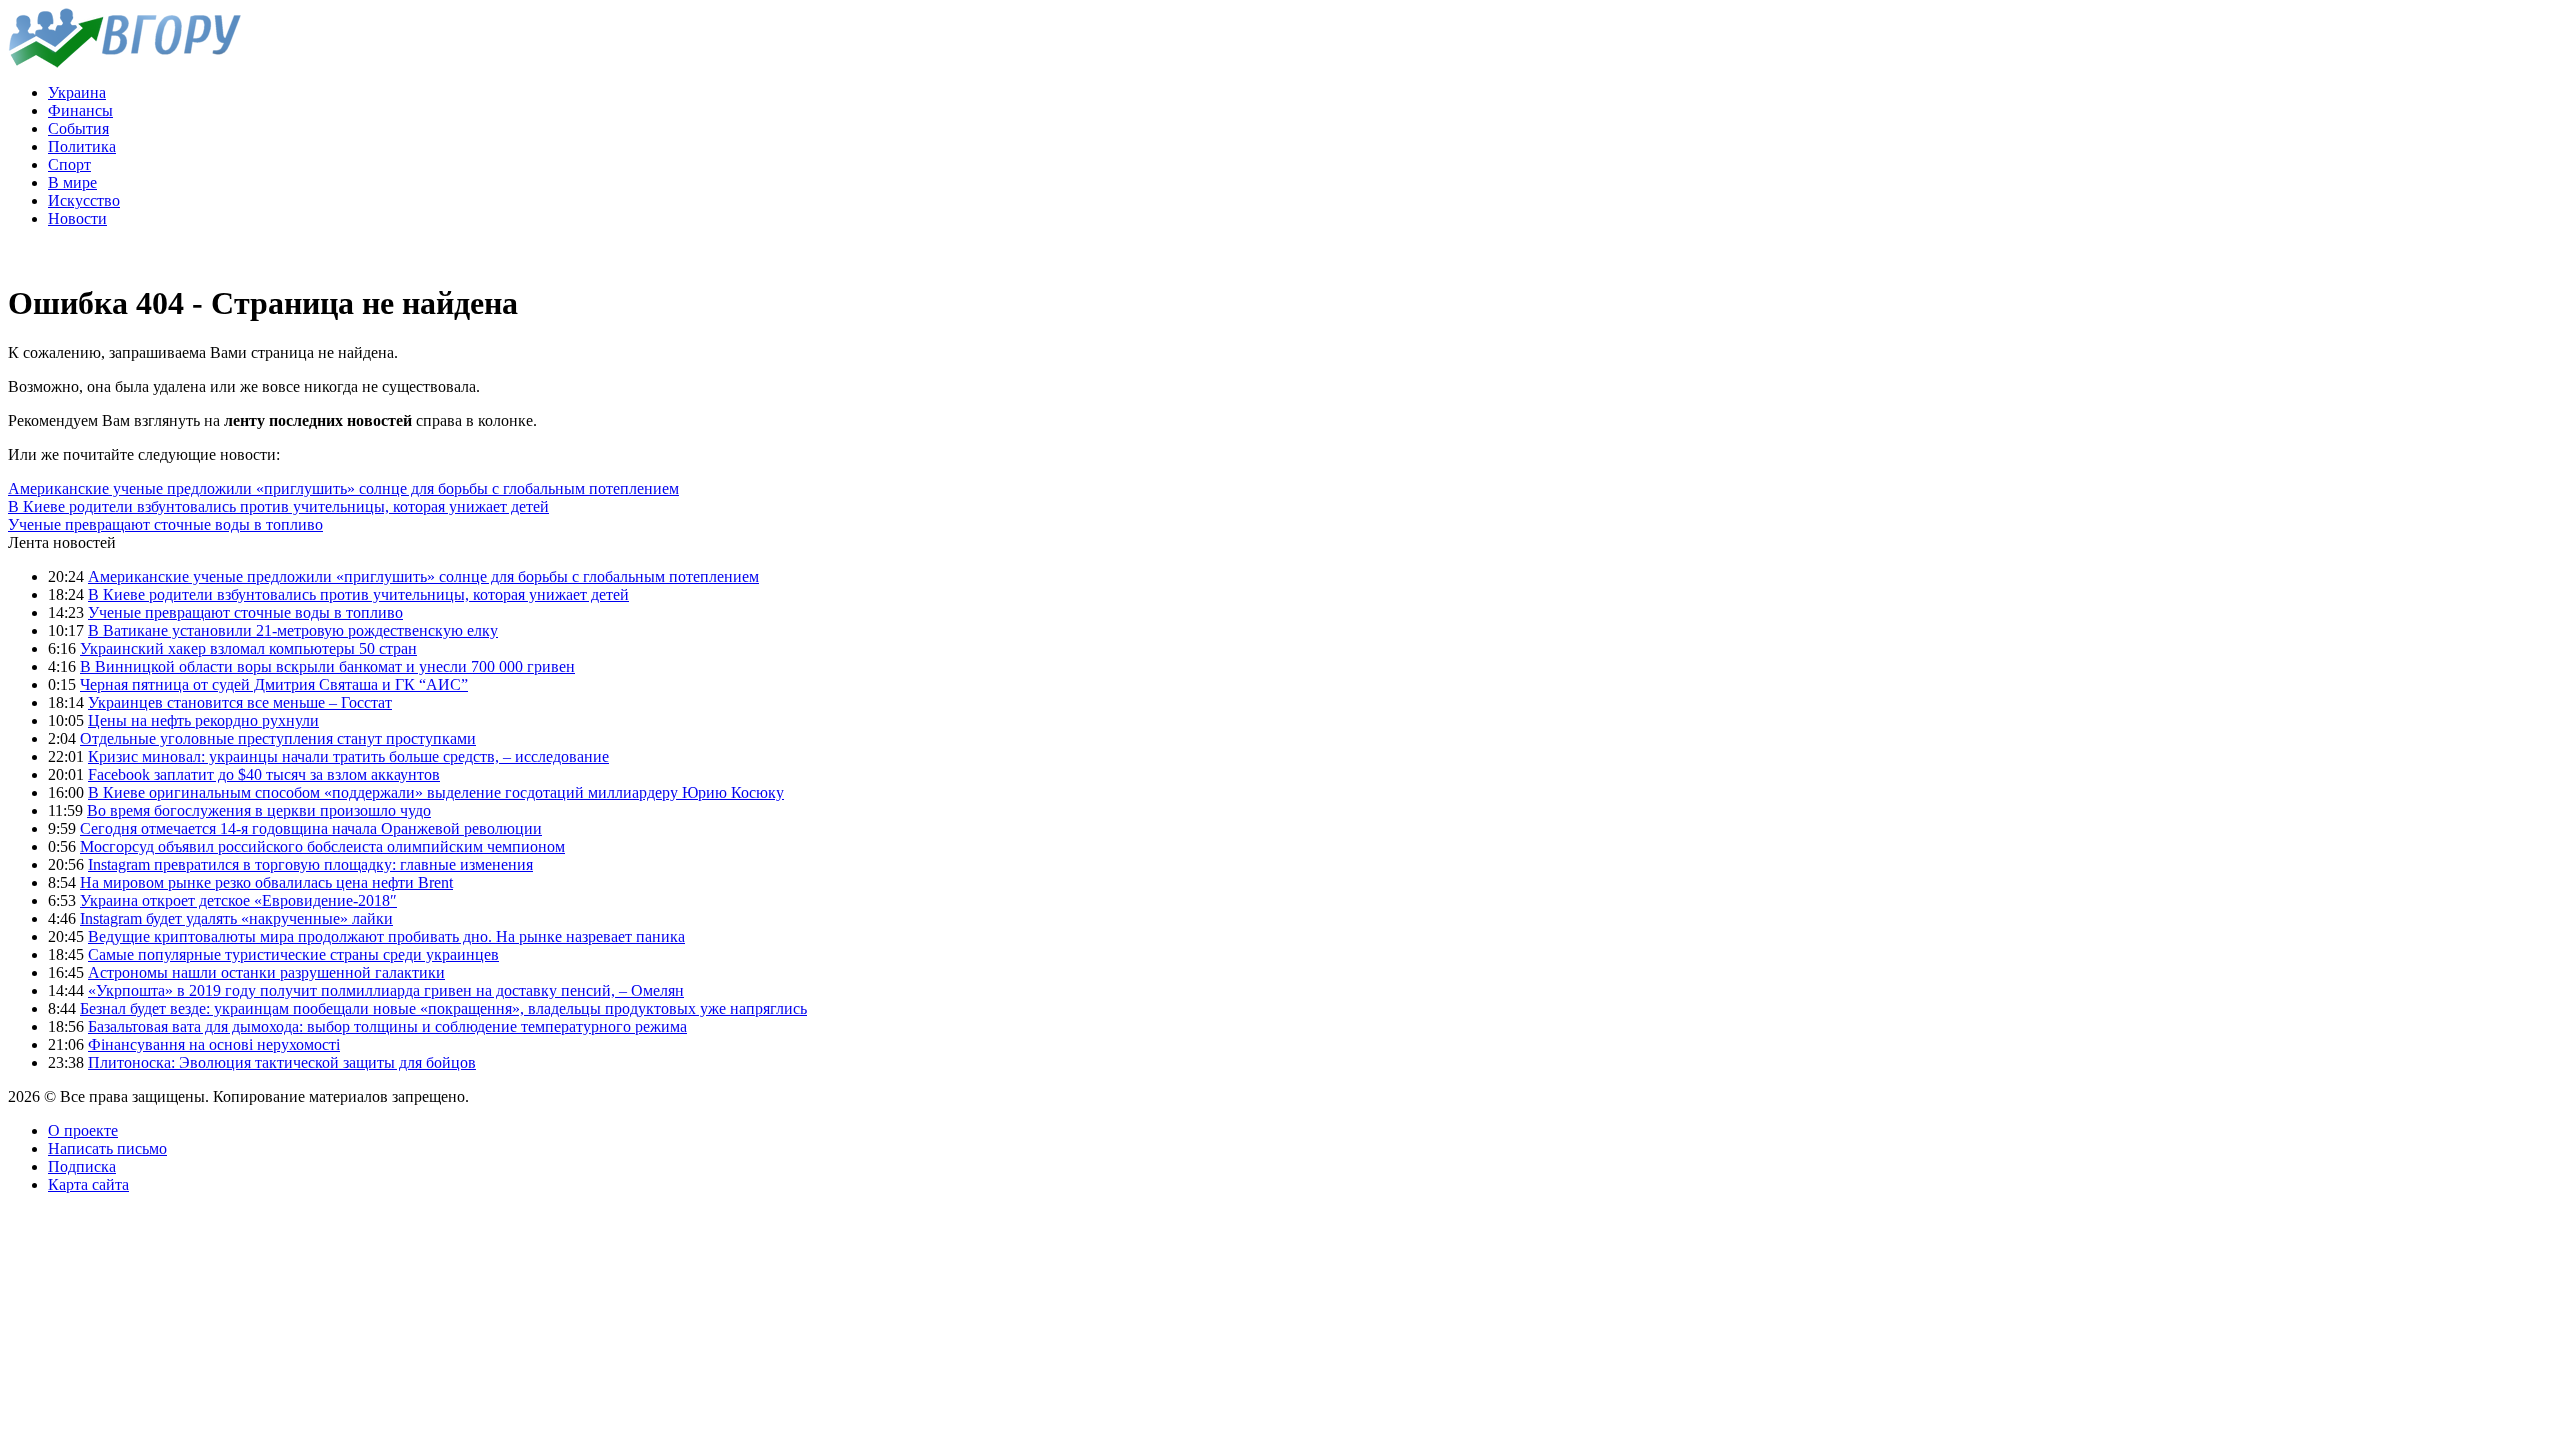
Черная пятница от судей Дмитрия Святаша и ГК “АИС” (274, 684)
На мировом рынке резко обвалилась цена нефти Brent (266, 882)
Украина (77, 92)
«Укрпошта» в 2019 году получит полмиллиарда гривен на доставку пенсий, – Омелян (386, 990)
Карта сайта (88, 1184)
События (78, 128)
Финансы (80, 110)
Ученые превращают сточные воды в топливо (165, 524)
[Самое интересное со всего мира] (124, 62)
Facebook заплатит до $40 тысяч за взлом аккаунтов (264, 774)
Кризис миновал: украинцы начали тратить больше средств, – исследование (348, 756)
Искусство (84, 200)
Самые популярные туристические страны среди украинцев (293, 954)
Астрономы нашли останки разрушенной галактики (266, 972)
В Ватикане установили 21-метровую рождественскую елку (293, 630)
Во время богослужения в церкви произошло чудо (259, 810)
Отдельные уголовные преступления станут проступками (278, 738)
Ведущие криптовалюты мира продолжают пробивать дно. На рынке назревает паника (386, 936)
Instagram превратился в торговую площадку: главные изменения (310, 864)
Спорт (69, 164)
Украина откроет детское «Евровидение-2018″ (238, 900)
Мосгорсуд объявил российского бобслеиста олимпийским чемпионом (322, 846)
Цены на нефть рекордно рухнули (203, 720)
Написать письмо (107, 1148)
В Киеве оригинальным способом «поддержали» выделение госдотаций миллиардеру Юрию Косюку (436, 792)
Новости (77, 218)
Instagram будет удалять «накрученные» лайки (236, 918)
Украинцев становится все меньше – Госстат (240, 702)
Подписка (82, 1166)
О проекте (83, 1130)
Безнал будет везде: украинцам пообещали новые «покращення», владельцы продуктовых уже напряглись (443, 1008)
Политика (82, 146)
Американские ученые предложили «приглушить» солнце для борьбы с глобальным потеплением (343, 488)
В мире (72, 182)
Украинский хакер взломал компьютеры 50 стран (248, 648)
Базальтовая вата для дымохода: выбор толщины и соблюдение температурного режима (387, 1026)
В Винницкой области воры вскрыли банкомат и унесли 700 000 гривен (327, 666)
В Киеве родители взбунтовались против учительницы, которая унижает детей (278, 506)
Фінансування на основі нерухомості (214, 1044)
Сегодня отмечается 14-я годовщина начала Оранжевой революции (311, 828)
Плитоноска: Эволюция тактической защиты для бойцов (282, 1062)
